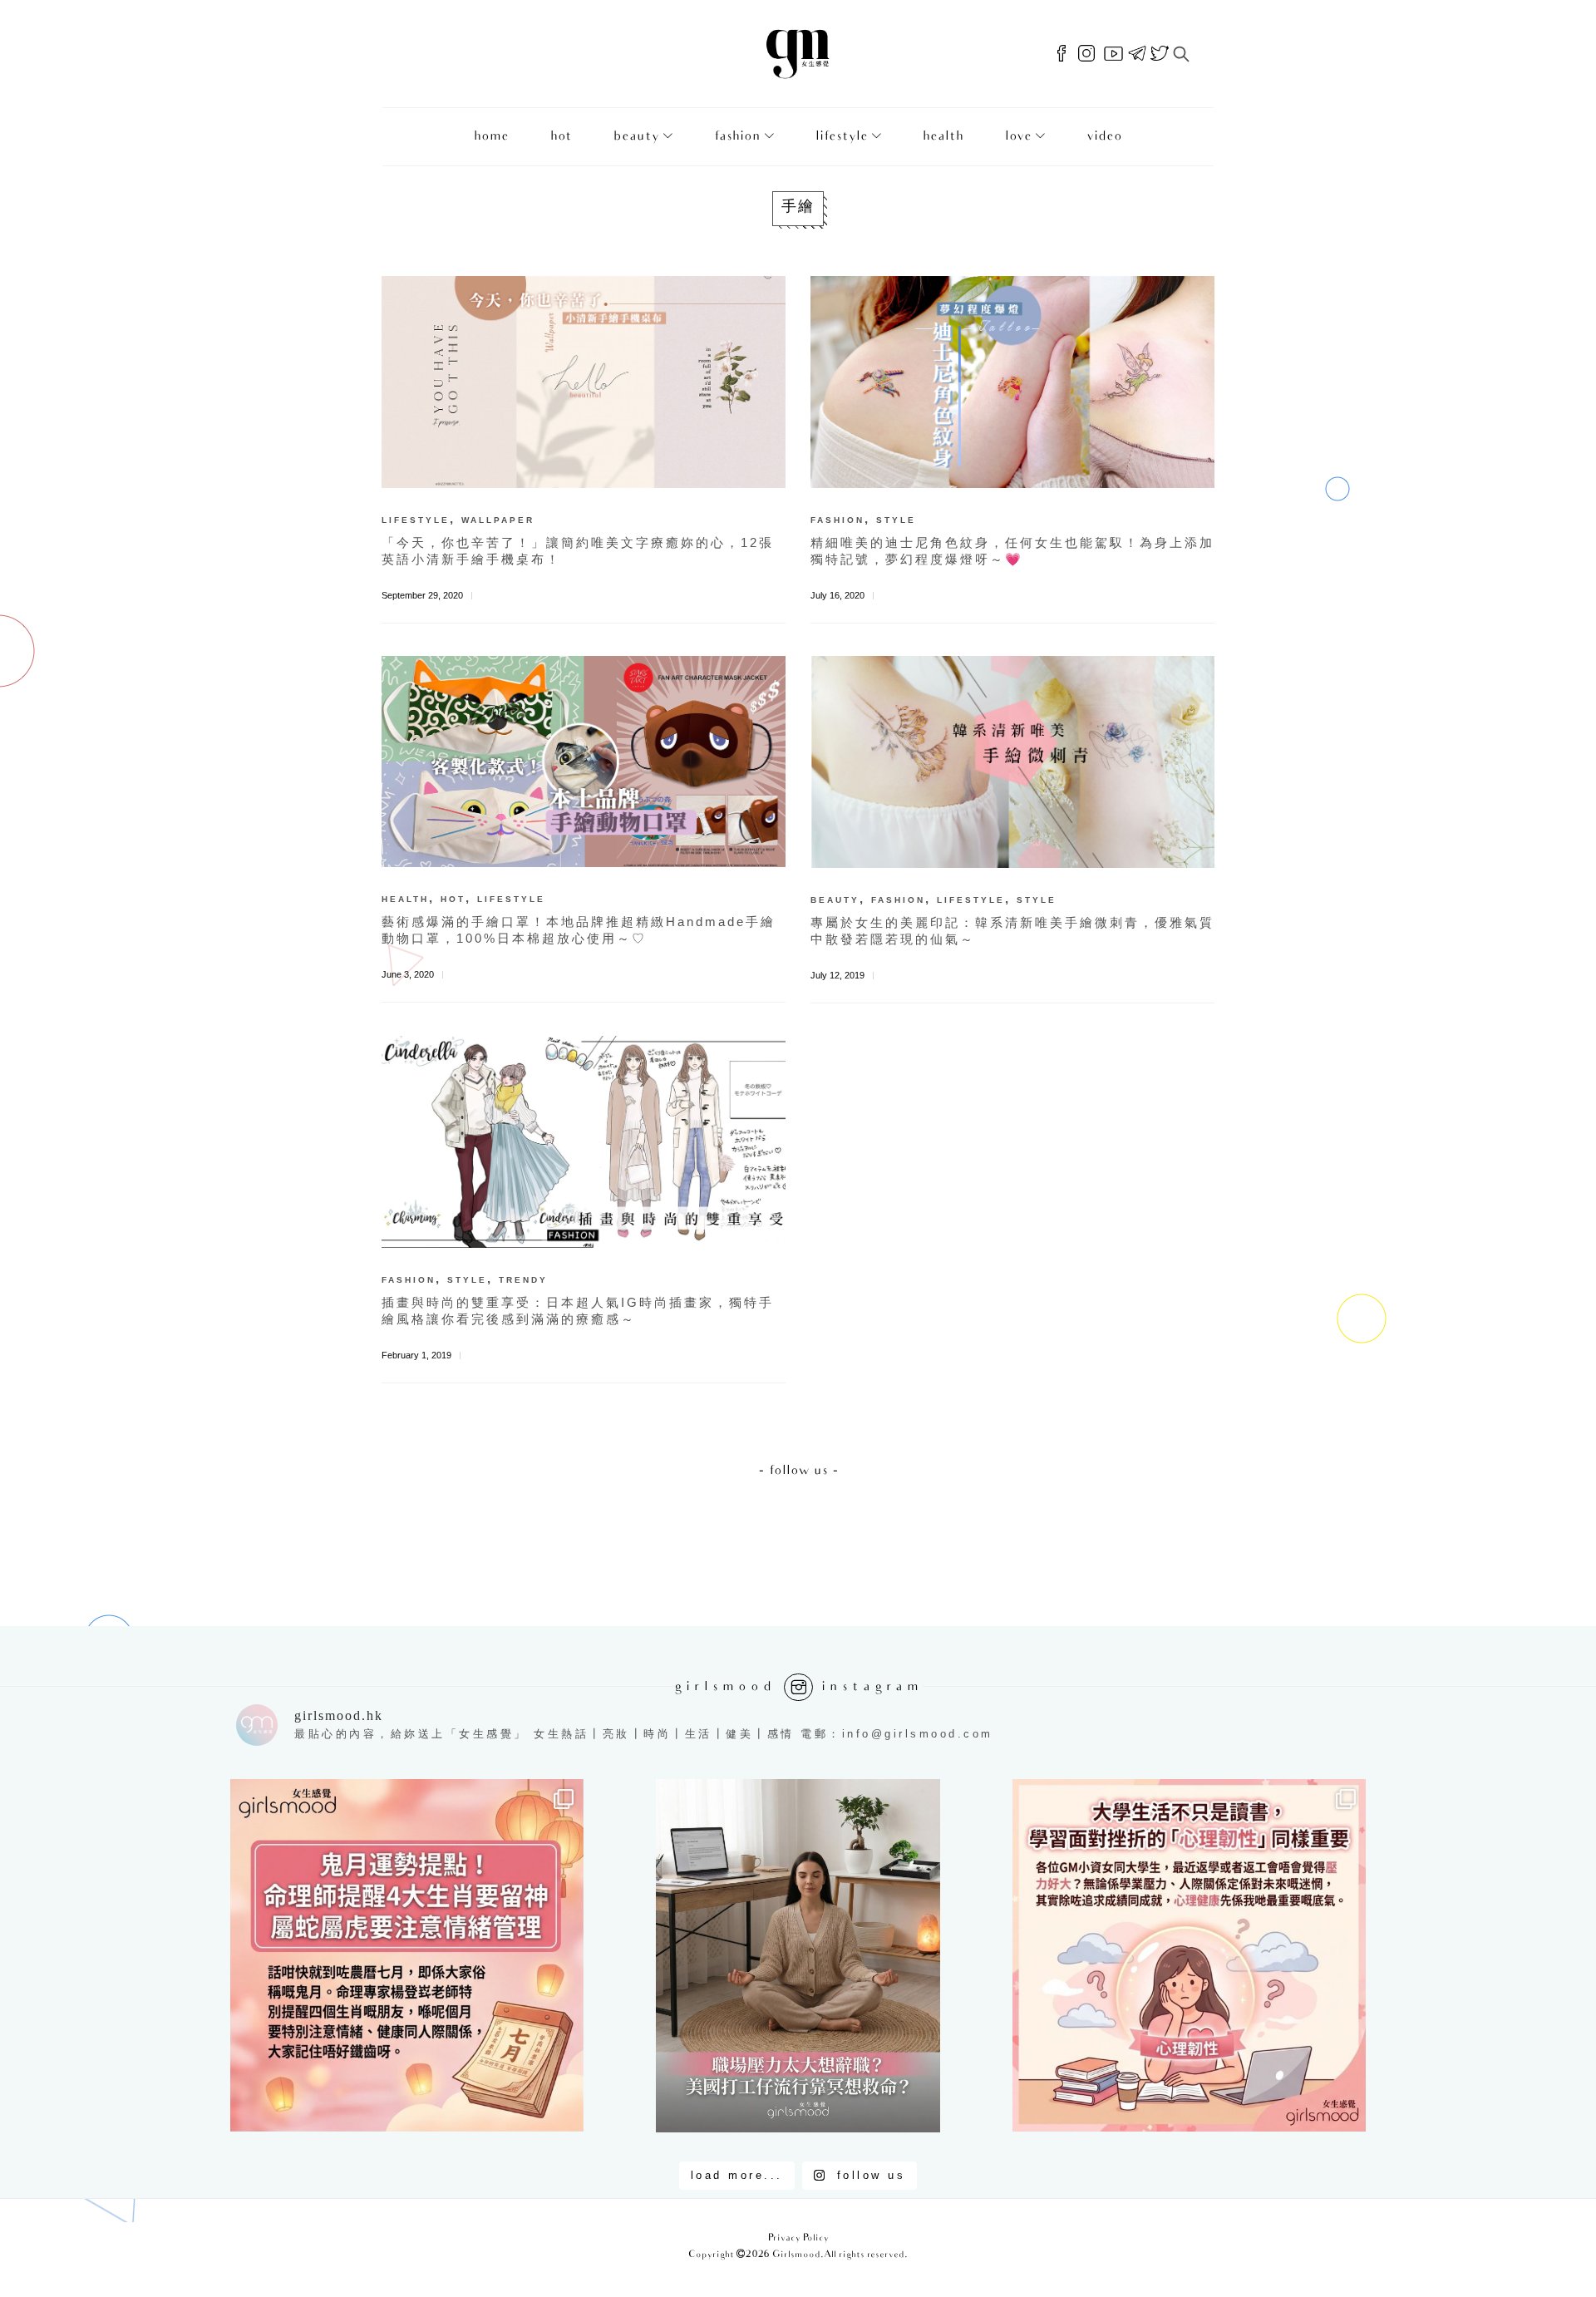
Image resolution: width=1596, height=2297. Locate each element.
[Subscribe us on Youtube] (1113, 54)
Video (1104, 137)
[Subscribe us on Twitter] (1160, 54)
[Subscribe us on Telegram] (1137, 54)
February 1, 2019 (416, 1355)
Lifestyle (842, 137)
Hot (561, 137)
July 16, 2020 (837, 595)
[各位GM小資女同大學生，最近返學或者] (1189, 1956)
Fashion (737, 137)
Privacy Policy (798, 2238)
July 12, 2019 (837, 975)
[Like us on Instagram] (1086, 54)
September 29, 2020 (422, 595)
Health (943, 137)
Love (1018, 137)
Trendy (523, 1280)
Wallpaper (498, 520)
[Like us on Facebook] (1062, 54)
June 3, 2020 (408, 974)
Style (896, 520)
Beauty (636, 137)
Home (491, 137)
